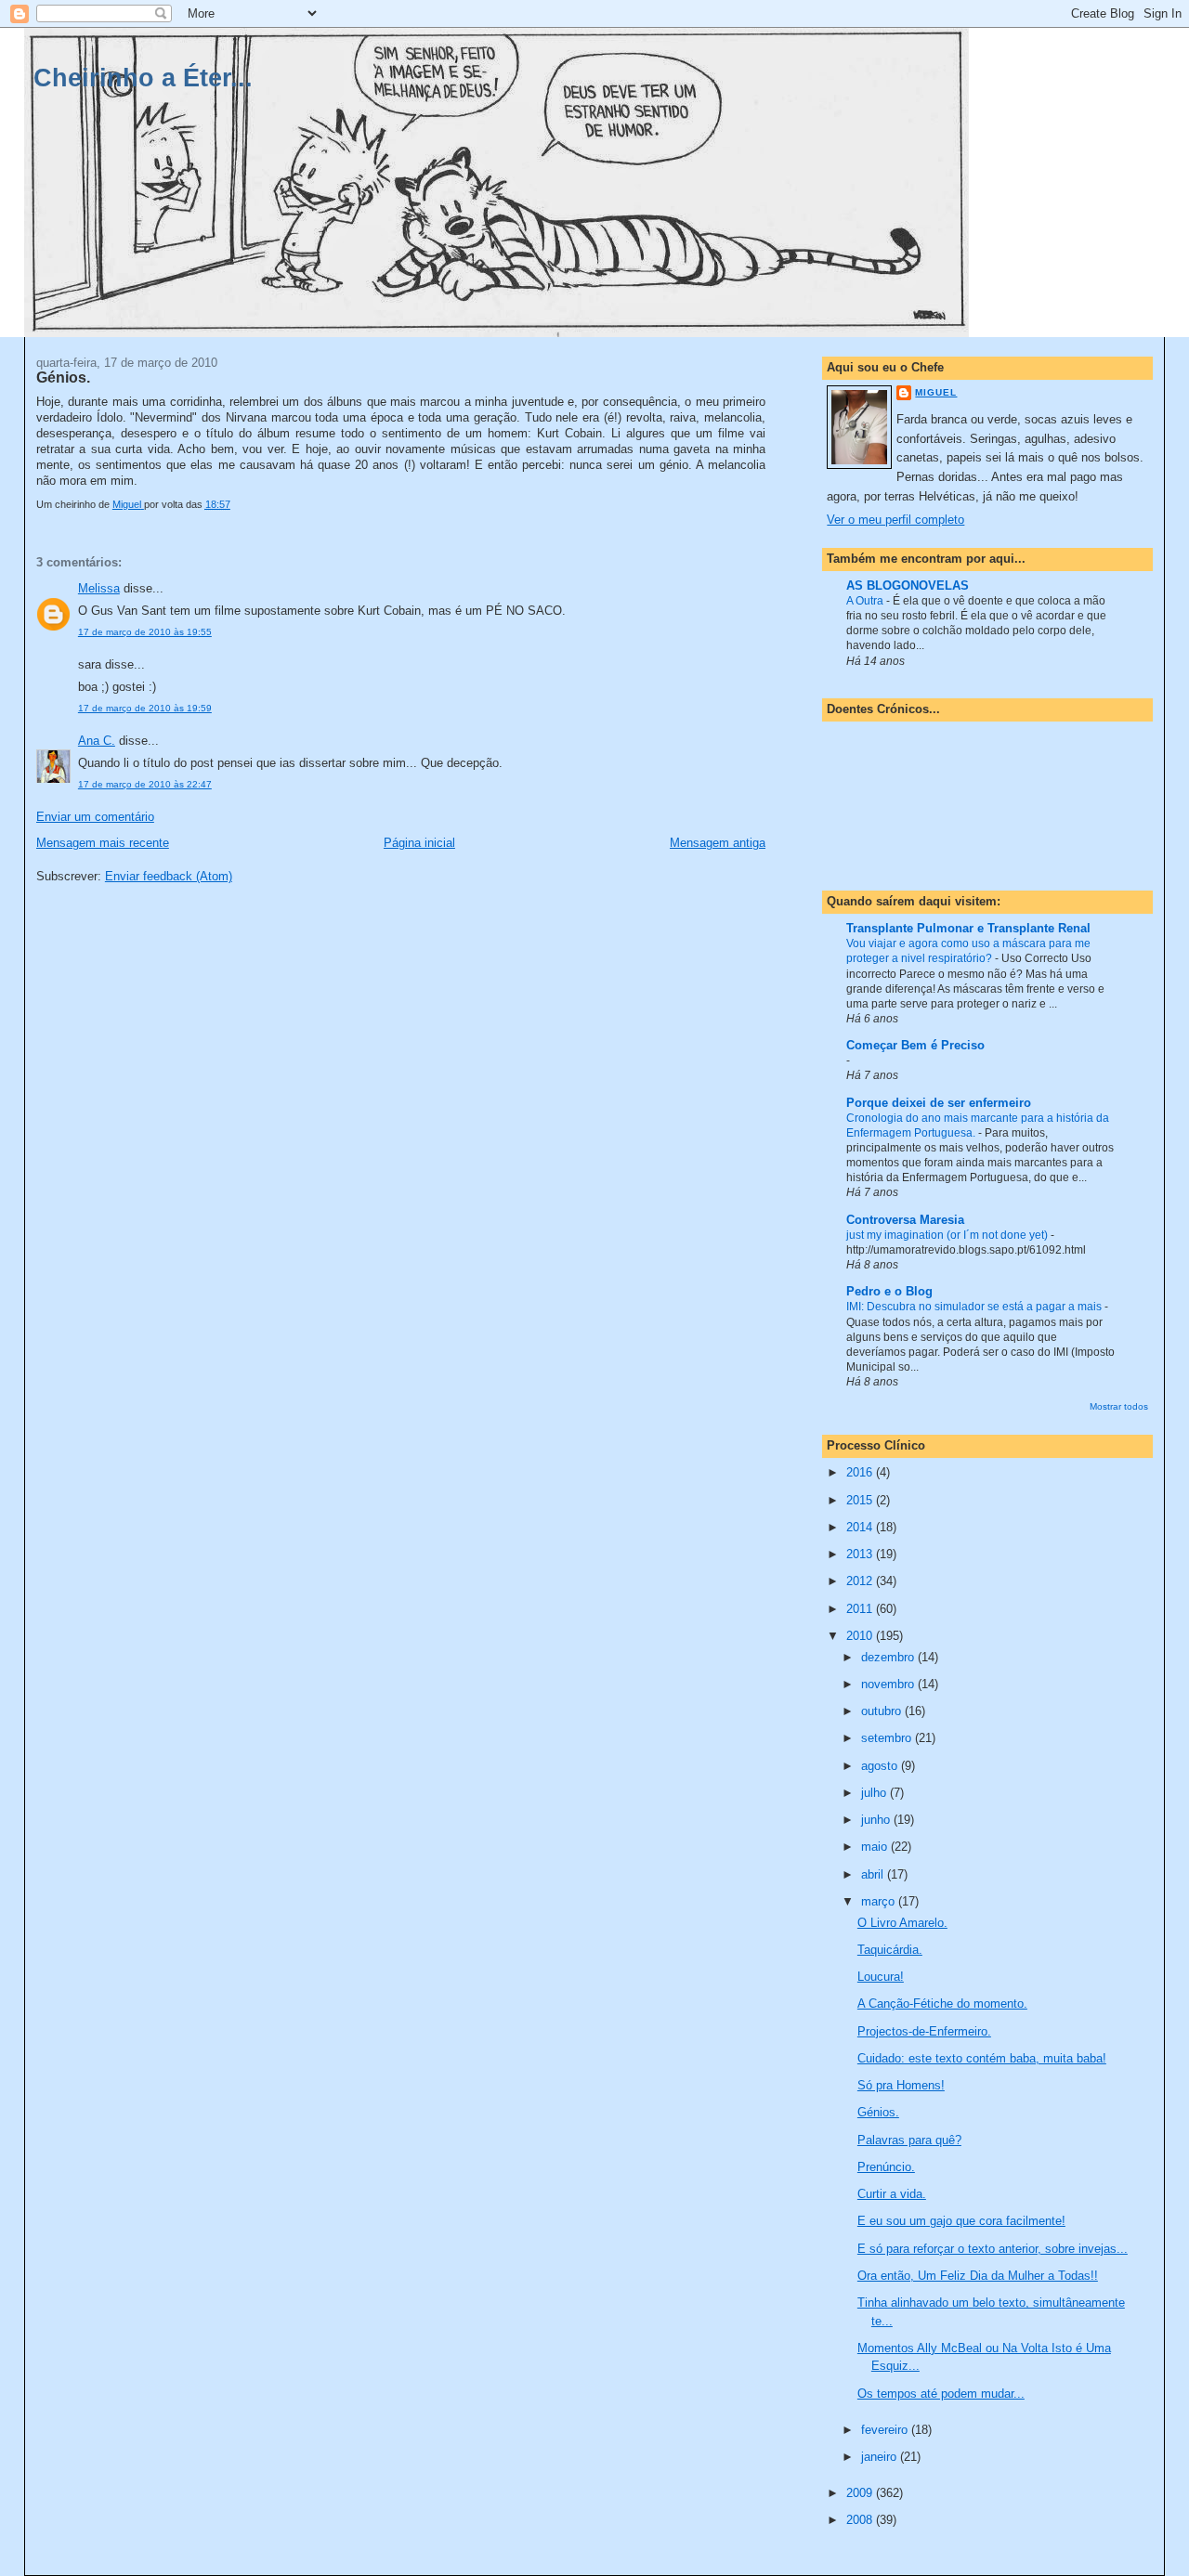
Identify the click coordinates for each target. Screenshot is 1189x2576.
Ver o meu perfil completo (895, 520)
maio (876, 1847)
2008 (861, 2520)
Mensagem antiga (718, 843)
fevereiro (886, 2430)
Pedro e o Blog (889, 1291)
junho (877, 1820)
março (880, 1901)
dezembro (889, 1657)
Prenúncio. (886, 2167)
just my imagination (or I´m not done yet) (948, 1235)
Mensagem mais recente (103, 843)
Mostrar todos (1119, 1406)
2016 (861, 1472)
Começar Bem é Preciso (915, 1045)
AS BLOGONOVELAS (908, 585)
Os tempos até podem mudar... (941, 2394)
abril (874, 1874)
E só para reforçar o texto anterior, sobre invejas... (993, 2249)
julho (875, 1793)
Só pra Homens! (901, 2085)
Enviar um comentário (95, 817)
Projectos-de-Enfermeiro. (924, 2031)
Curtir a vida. (892, 2194)
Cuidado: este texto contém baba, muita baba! (982, 2058)
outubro (883, 1711)
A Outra (866, 601)
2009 (861, 2493)
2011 (861, 1609)
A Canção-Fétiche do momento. (942, 2004)
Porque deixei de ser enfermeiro (939, 1103)
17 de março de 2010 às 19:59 (145, 708)
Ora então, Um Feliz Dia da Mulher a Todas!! (978, 2276)
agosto (881, 1766)
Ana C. (97, 741)
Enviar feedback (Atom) (169, 876)
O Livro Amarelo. (902, 1923)
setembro (888, 1738)
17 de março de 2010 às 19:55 (145, 632)
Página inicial (419, 843)
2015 (861, 1500)
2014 (861, 1527)
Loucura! (881, 1977)
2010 (861, 1636)
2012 (861, 1581)
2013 (861, 1554)
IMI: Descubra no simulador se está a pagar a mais (975, 1307)
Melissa (99, 588)
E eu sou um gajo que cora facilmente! (961, 2221)
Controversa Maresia (905, 1220)
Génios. (878, 2112)
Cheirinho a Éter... (143, 78)
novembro (889, 1684)
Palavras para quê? (909, 2140)
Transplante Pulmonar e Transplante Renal (968, 928)
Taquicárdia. (890, 1950)
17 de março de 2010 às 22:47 (145, 784)
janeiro (881, 2457)
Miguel (936, 392)
